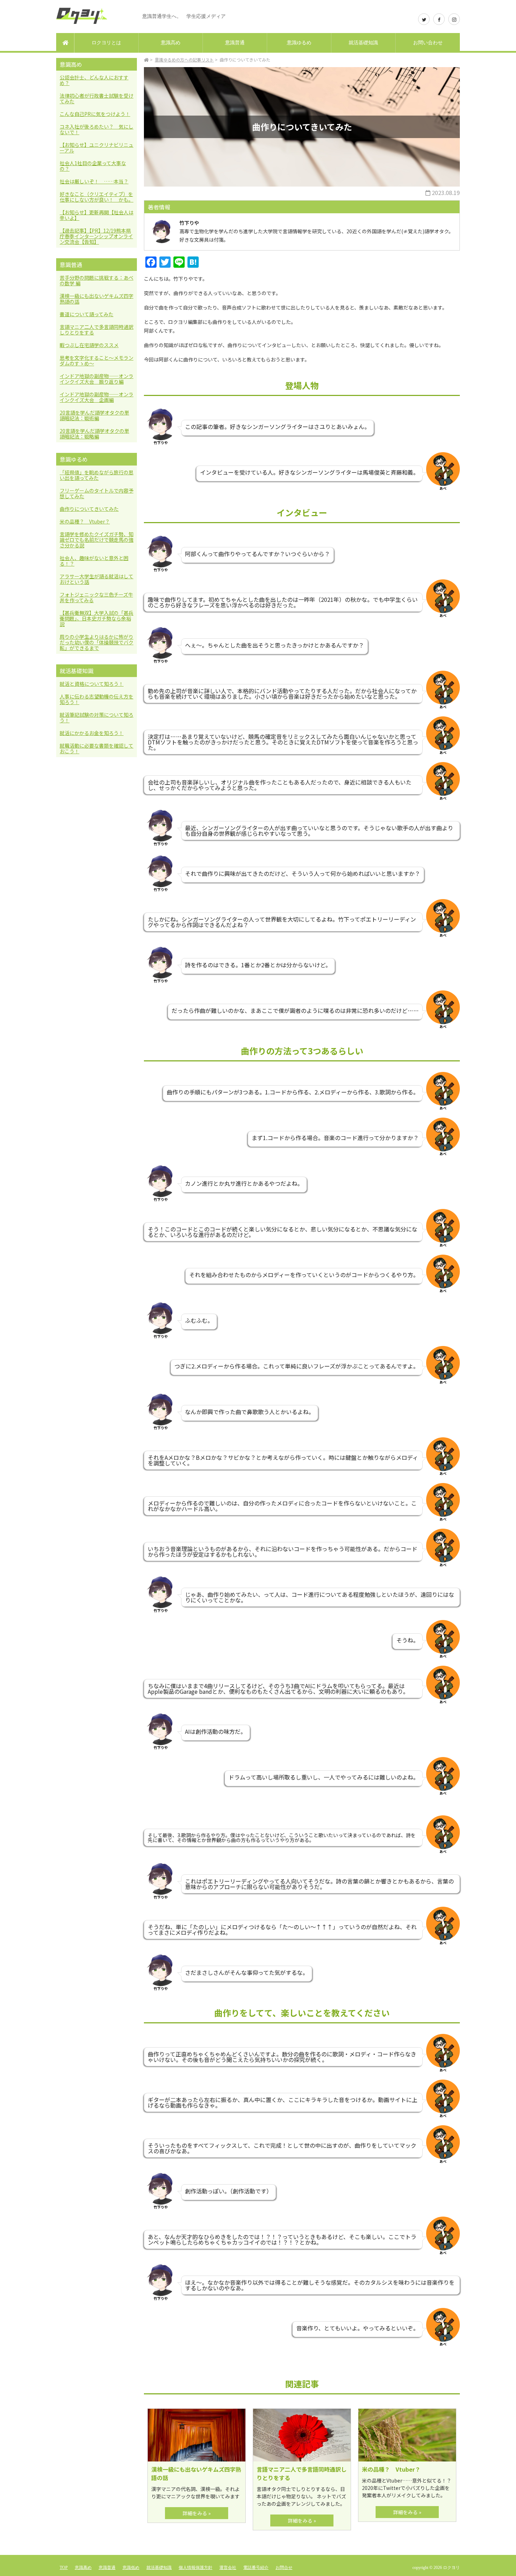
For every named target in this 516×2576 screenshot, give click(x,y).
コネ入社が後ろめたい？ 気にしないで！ (97, 129)
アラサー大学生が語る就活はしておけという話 (97, 579)
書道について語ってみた (87, 314)
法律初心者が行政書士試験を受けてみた (97, 98)
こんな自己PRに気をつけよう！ (95, 114)
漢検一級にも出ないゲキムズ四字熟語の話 (97, 299)
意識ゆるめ (299, 43)
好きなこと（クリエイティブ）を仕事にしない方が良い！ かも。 (97, 197)
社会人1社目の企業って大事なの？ (93, 166)
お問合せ (284, 2568)
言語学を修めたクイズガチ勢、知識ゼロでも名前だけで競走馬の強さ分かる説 (97, 540)
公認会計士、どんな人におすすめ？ (94, 80)
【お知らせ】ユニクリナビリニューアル (97, 148)
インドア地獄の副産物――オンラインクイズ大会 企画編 (97, 397)
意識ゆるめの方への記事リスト (184, 60)
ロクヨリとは (106, 43)
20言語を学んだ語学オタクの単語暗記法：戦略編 (94, 434)
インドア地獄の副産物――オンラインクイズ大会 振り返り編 (97, 379)
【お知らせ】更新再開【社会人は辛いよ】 (97, 215)
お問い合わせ (428, 43)
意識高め (171, 43)
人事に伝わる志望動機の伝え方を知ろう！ (97, 699)
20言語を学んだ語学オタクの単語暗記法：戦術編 (94, 415)
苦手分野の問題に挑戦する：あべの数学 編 (97, 280)
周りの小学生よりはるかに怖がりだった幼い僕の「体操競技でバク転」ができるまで (97, 642)
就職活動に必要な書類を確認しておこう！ (97, 748)
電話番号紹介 (256, 2568)
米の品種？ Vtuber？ (85, 521)
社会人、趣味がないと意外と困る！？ (94, 561)
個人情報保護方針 (196, 2568)
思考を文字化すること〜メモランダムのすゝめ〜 (97, 360)
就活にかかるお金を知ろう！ (92, 733)
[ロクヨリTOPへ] (146, 60)
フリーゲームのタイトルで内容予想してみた (97, 493)
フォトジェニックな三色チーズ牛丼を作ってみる (96, 597)
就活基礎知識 (363, 43)
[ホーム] (65, 43)
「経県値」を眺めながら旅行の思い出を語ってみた (97, 475)
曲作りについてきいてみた (89, 509)
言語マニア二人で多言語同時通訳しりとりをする (97, 330)
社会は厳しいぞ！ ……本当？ (94, 181)
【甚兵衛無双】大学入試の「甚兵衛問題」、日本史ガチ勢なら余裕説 (97, 618)
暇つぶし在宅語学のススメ (89, 345)
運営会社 (228, 2568)
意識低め (131, 2568)
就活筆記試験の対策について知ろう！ (97, 717)
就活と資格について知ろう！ (92, 684)
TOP (64, 2568)
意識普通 (235, 43)
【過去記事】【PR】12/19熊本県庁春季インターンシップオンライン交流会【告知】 (96, 236)
